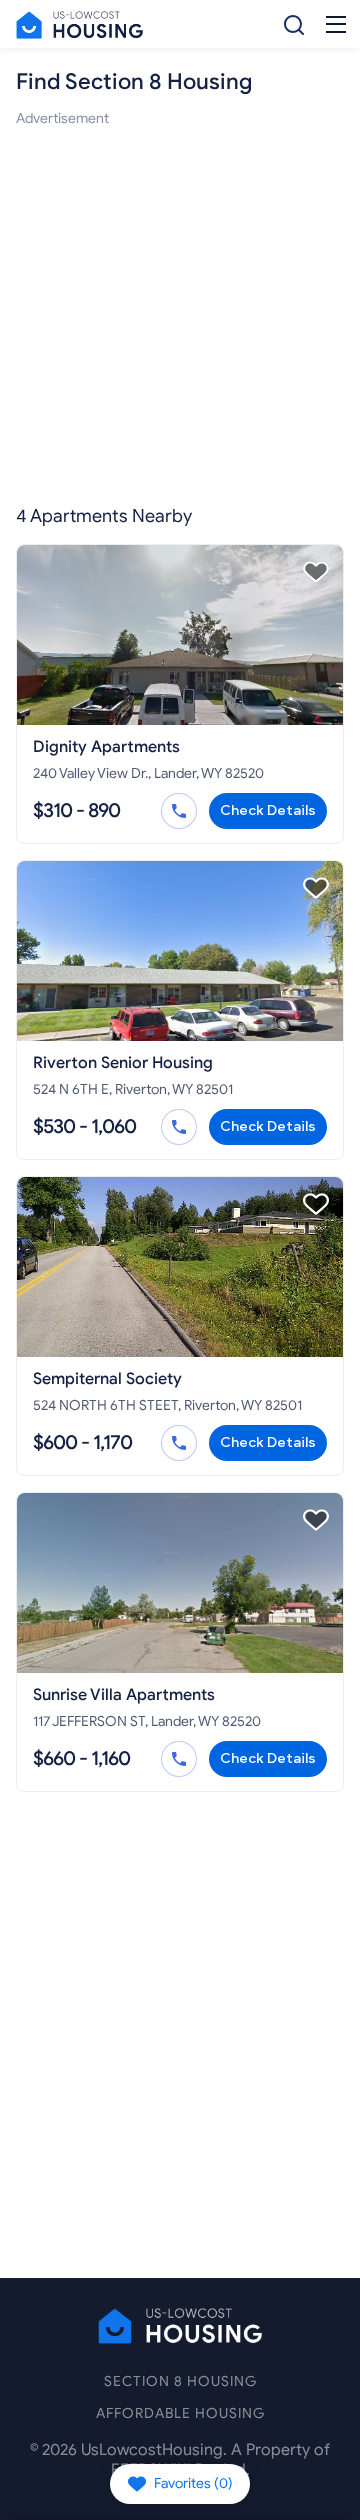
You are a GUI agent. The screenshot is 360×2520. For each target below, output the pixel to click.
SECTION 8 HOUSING (180, 2381)
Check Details (268, 810)
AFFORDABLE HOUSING (180, 2413)
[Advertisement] (180, 310)
